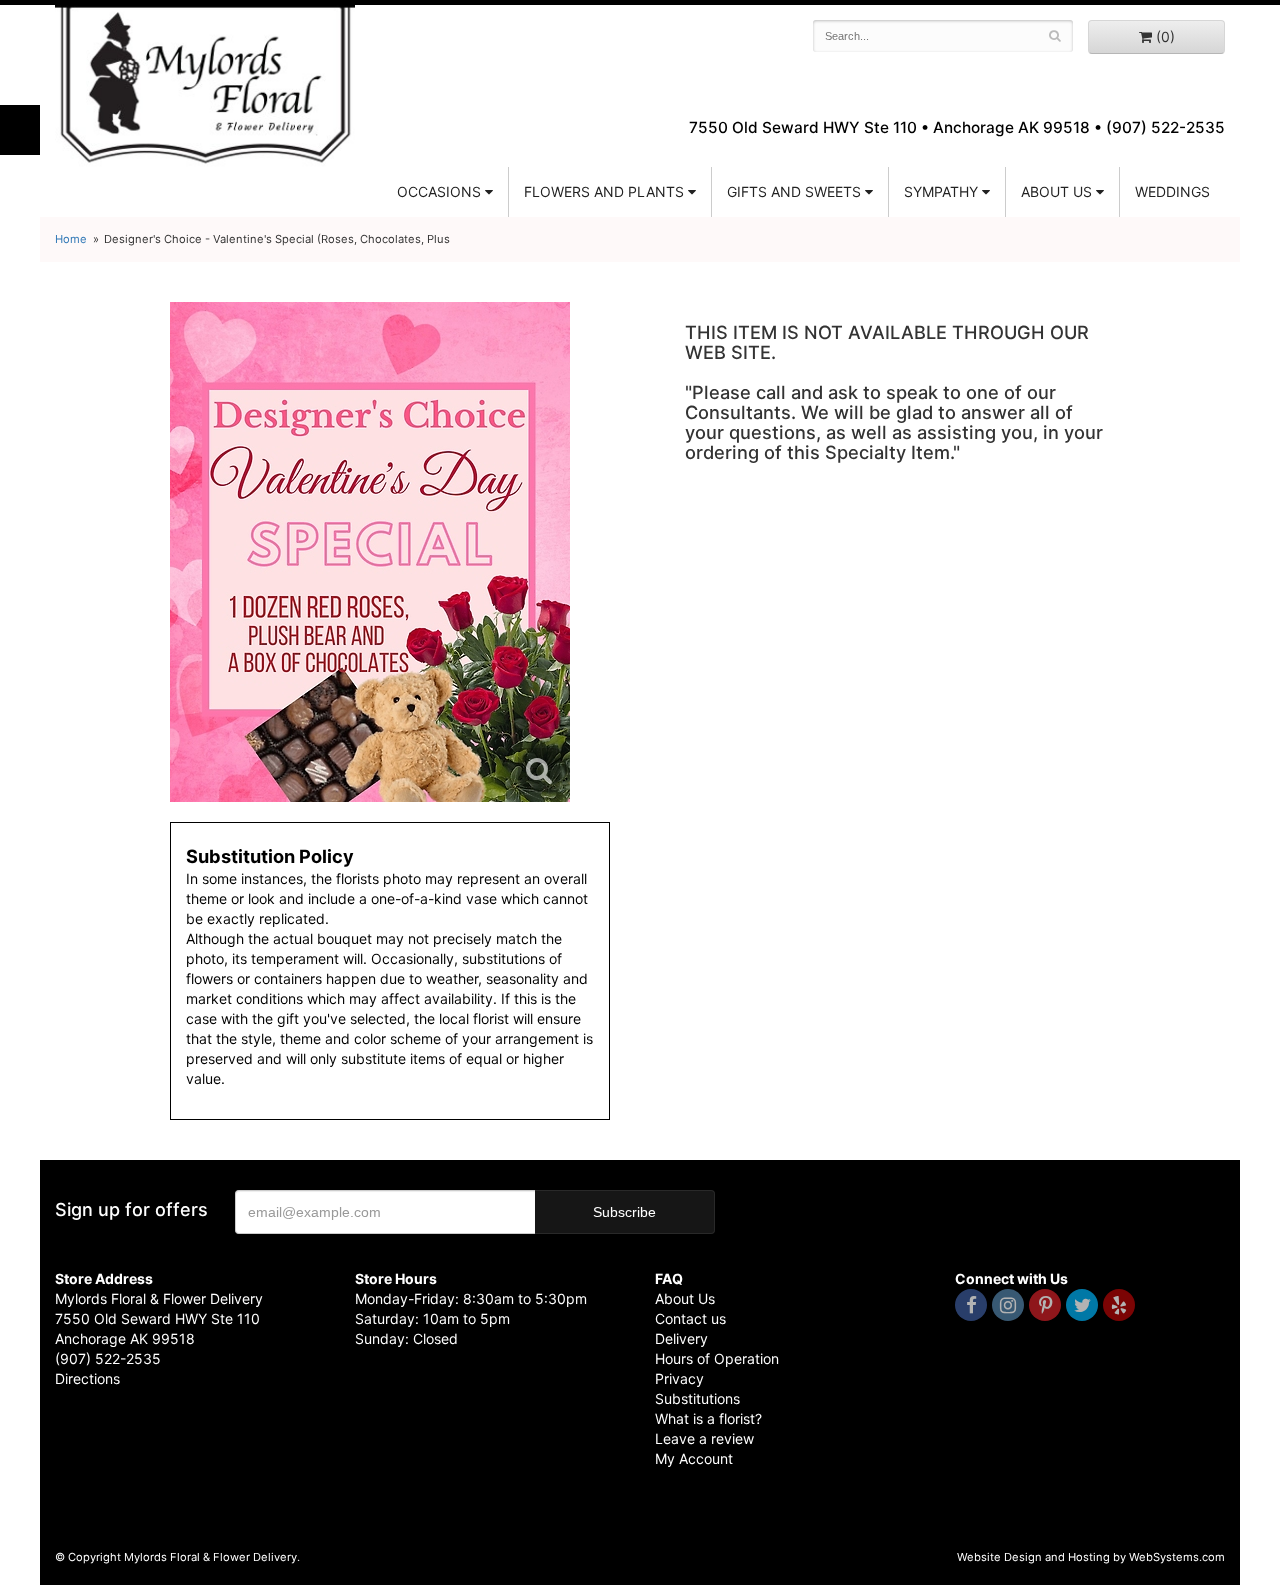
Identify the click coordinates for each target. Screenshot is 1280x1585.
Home (71, 239)
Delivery (681, 1338)
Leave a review (704, 1438)
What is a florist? (708, 1418)
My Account (694, 1458)
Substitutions (697, 1398)
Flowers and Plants (604, 191)
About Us (685, 1298)
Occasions (439, 191)
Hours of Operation (717, 1358)
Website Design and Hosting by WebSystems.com (1091, 1557)
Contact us (690, 1318)
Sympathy (941, 191)
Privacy (679, 1378)
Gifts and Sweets (794, 191)
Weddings (1172, 191)
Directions (87, 1378)
